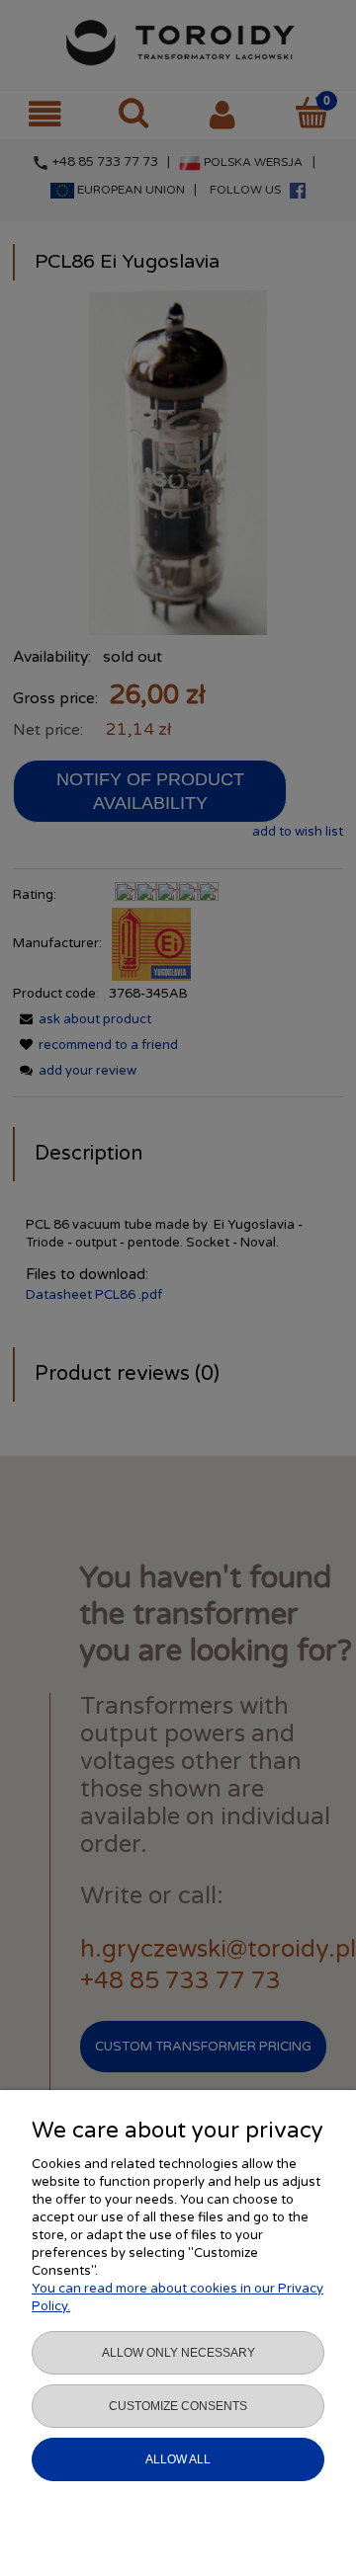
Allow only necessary (178, 2353)
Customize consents (178, 2406)
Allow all (178, 2459)
